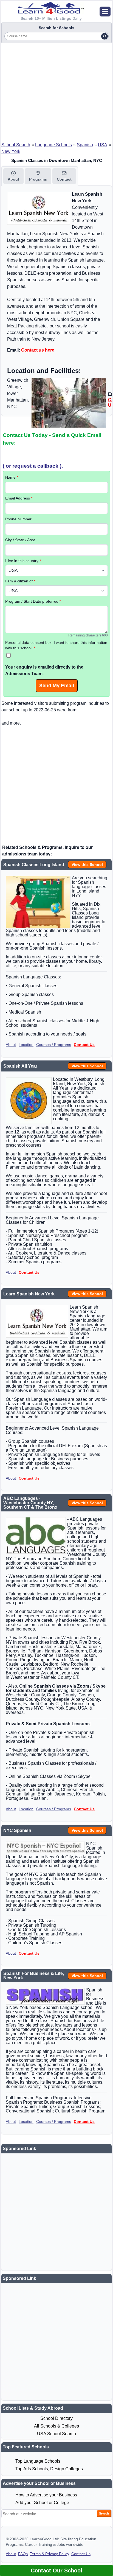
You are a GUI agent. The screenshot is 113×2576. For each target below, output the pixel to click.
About (11, 1045)
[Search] (104, 36)
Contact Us (84, 1045)
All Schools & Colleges (56, 2426)
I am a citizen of (20, 581)
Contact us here (38, 350)
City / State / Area (20, 540)
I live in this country (23, 561)
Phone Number (18, 519)
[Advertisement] (56, 91)
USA (103, 145)
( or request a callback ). (33, 466)
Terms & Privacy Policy (50, 2554)
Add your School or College (42, 2503)
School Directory (56, 2418)
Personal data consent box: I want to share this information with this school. (56, 645)
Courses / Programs (54, 1045)
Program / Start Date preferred (33, 601)
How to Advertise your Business (46, 2495)
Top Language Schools (38, 2461)
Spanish (85, 145)
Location (26, 1045)
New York (11, 151)
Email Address (19, 498)
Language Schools (53, 145)
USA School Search (56, 2434)
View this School (87, 865)
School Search (16, 145)
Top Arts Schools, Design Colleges (49, 2469)
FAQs (23, 2554)
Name (12, 477)
